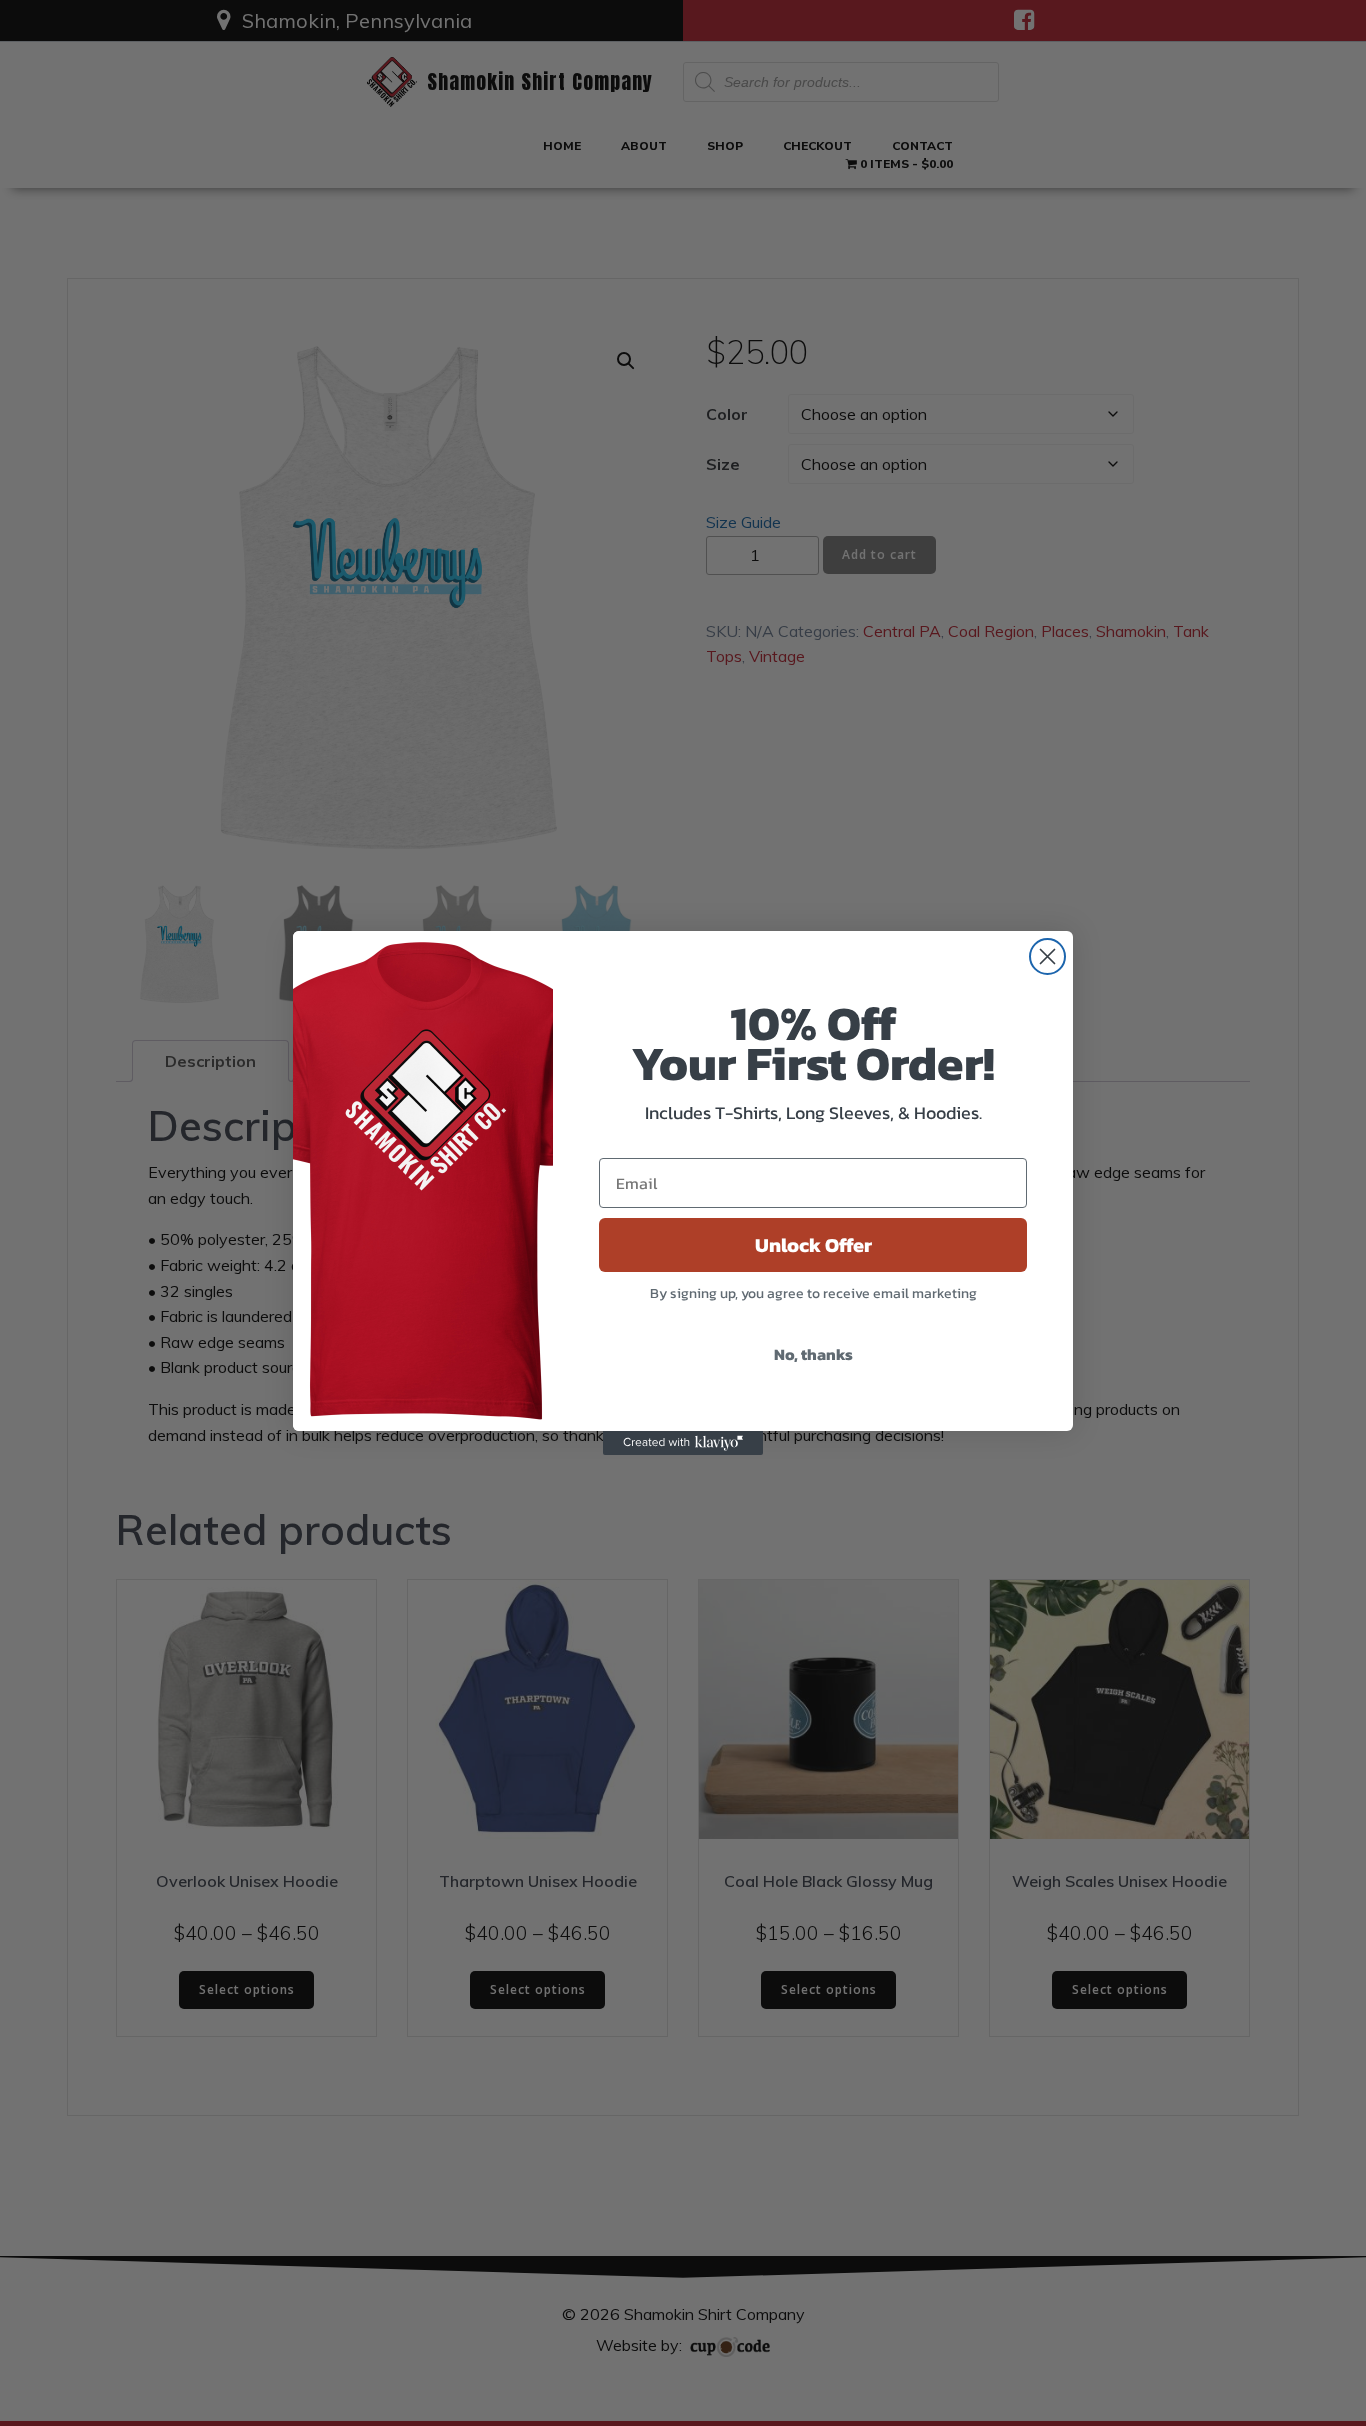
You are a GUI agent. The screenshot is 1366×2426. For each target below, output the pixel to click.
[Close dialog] (1047, 956)
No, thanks (813, 1354)
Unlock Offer (813, 1245)
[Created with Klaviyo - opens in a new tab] (683, 1443)
